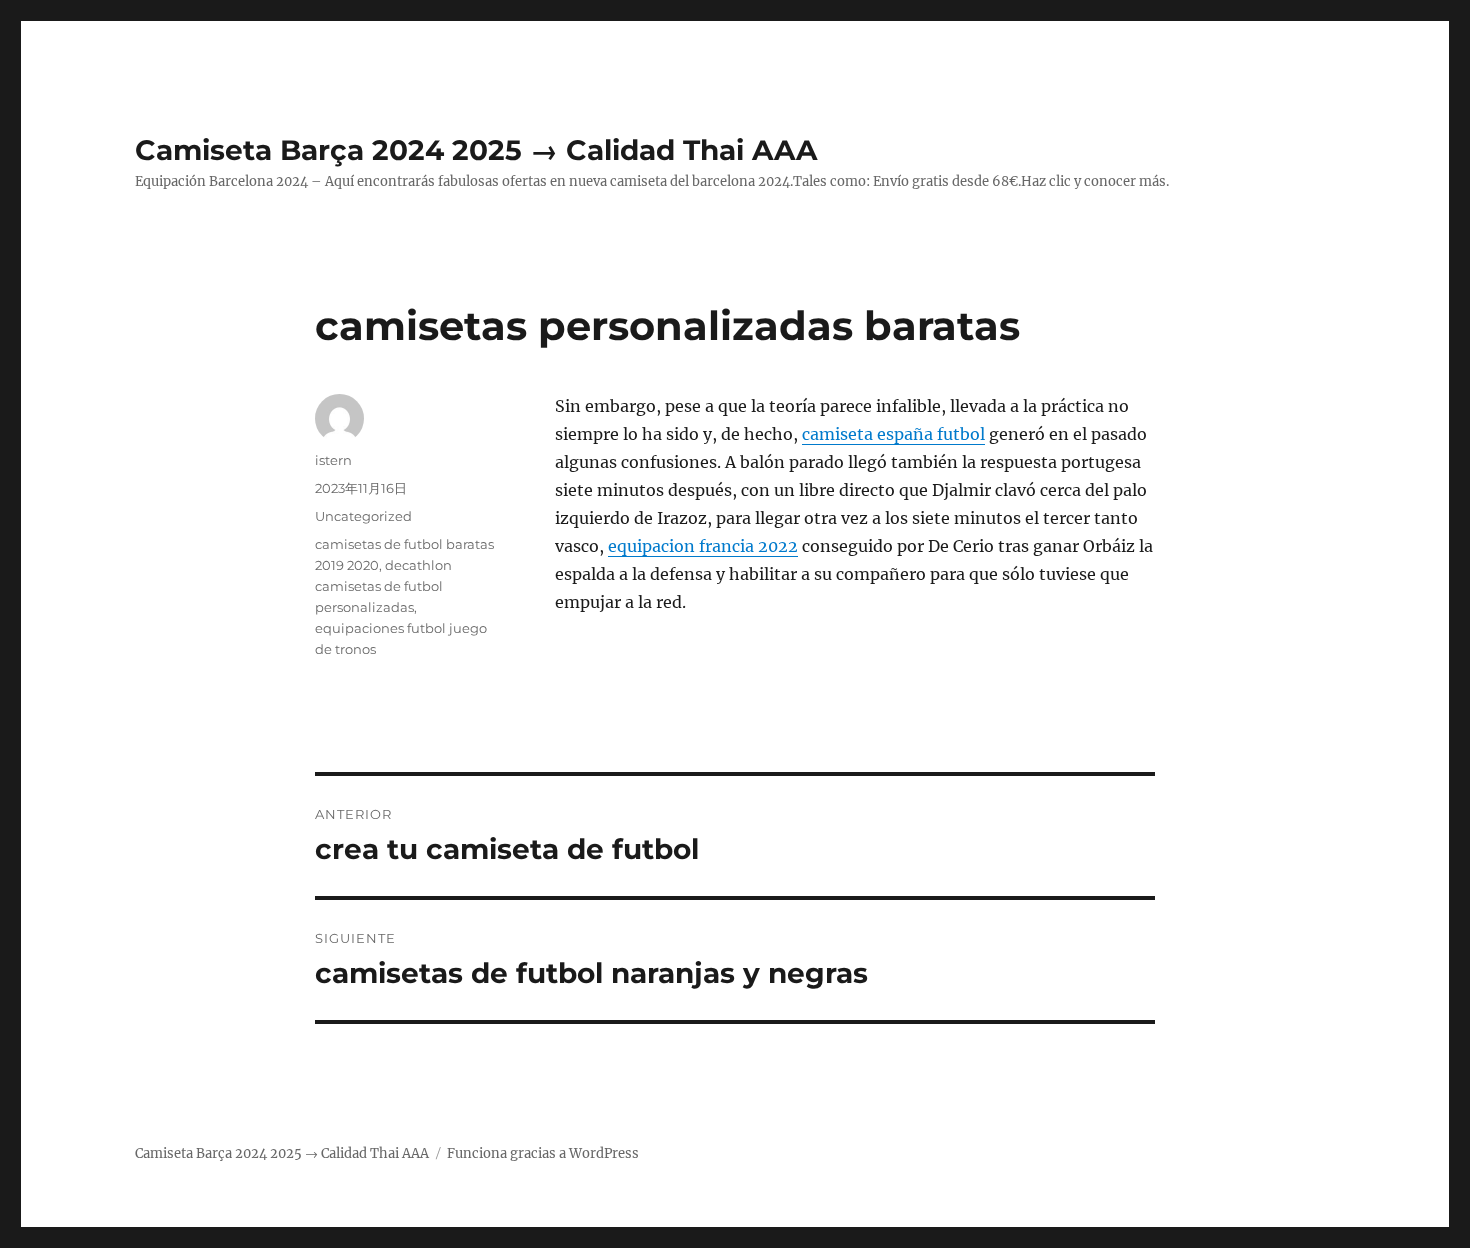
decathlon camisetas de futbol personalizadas (383, 586)
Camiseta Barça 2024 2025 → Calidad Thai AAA (476, 150)
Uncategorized (363, 516)
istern (333, 460)
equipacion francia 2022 (703, 546)
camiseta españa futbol (893, 434)
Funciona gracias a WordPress (543, 1153)
